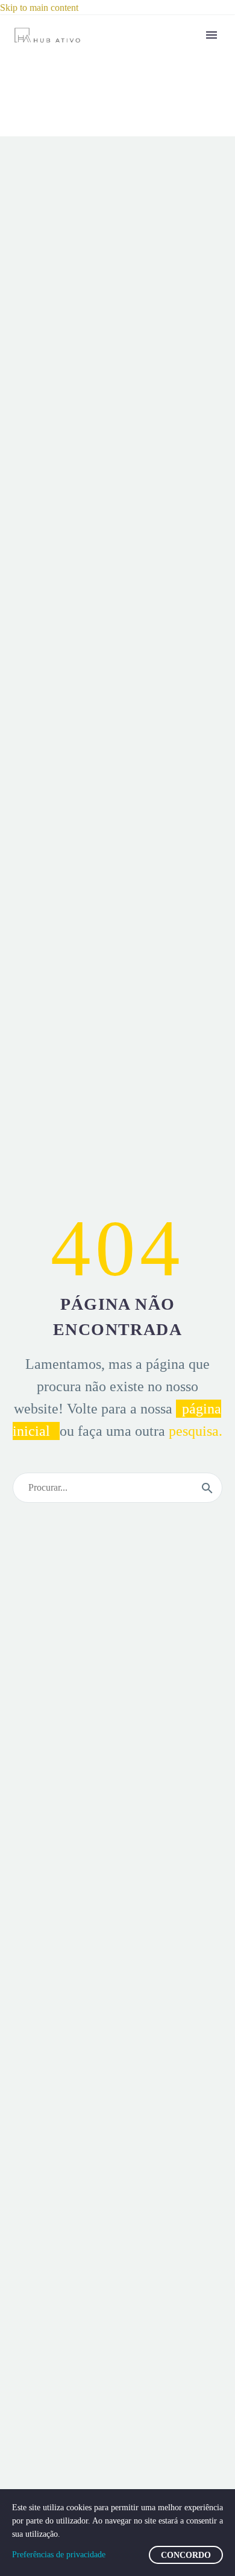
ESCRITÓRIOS (189, 187)
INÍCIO (185, 58)
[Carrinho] (190, 639)
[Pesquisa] (207, 1488)
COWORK (178, 262)
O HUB (186, 88)
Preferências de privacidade (59, 2555)
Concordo (186, 2555)
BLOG (183, 541)
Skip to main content (39, 8)
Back (165, 112)
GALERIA (177, 308)
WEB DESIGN (187, 390)
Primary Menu (211, 35)
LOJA (179, 571)
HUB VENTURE (182, 503)
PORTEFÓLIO (186, 443)
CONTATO (183, 601)
